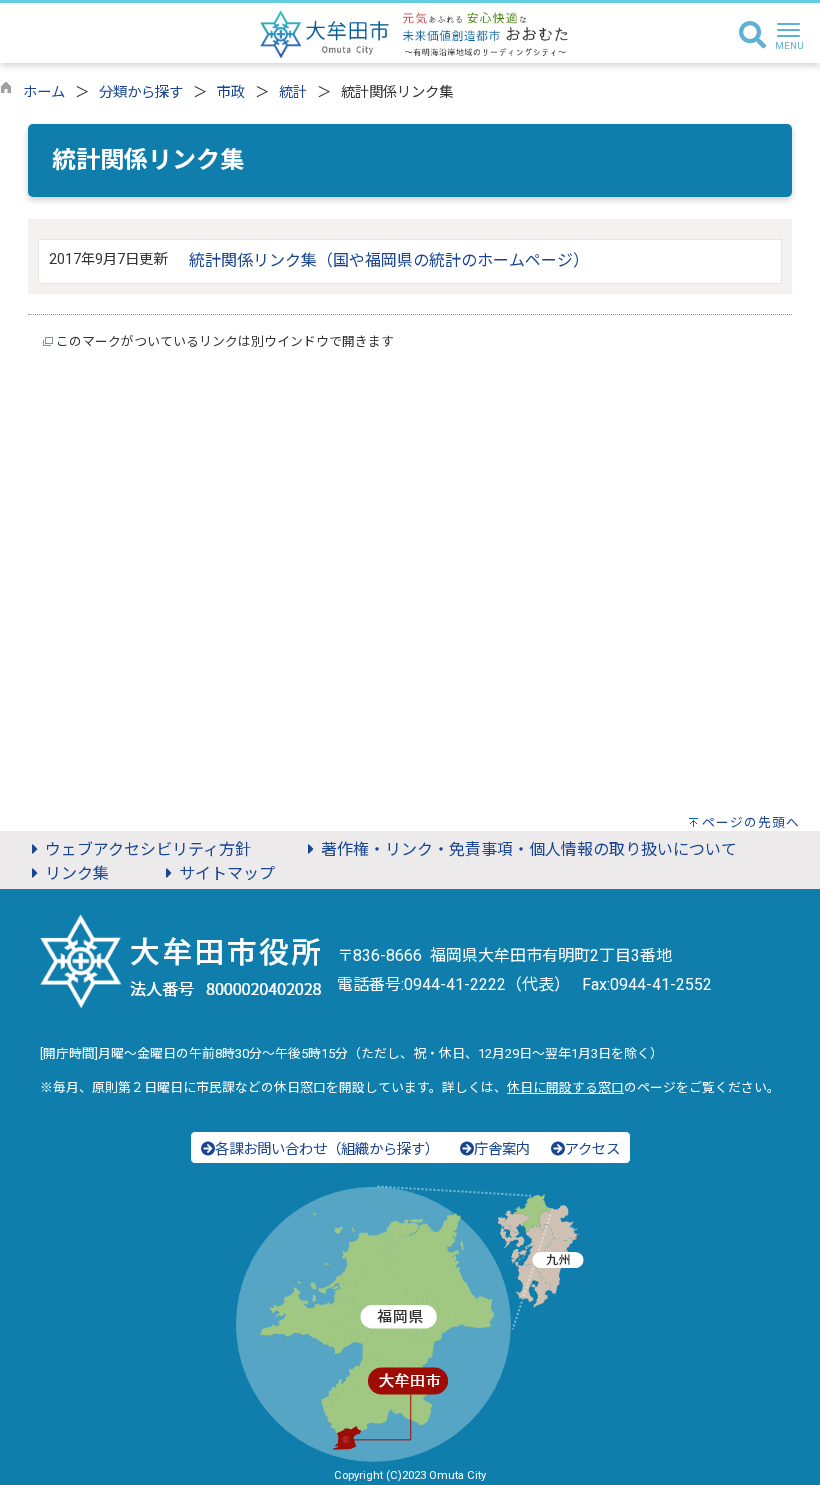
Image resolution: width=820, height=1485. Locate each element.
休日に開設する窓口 (565, 1087)
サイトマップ (227, 873)
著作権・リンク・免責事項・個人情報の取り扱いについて (529, 849)
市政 (231, 92)
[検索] (752, 36)
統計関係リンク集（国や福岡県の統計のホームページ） (389, 260)
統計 (293, 92)
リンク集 (77, 873)
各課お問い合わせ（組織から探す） (327, 1149)
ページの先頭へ (751, 822)
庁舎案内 (502, 1149)
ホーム (44, 92)
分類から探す (141, 92)
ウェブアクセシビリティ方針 (148, 849)
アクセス (592, 1149)
